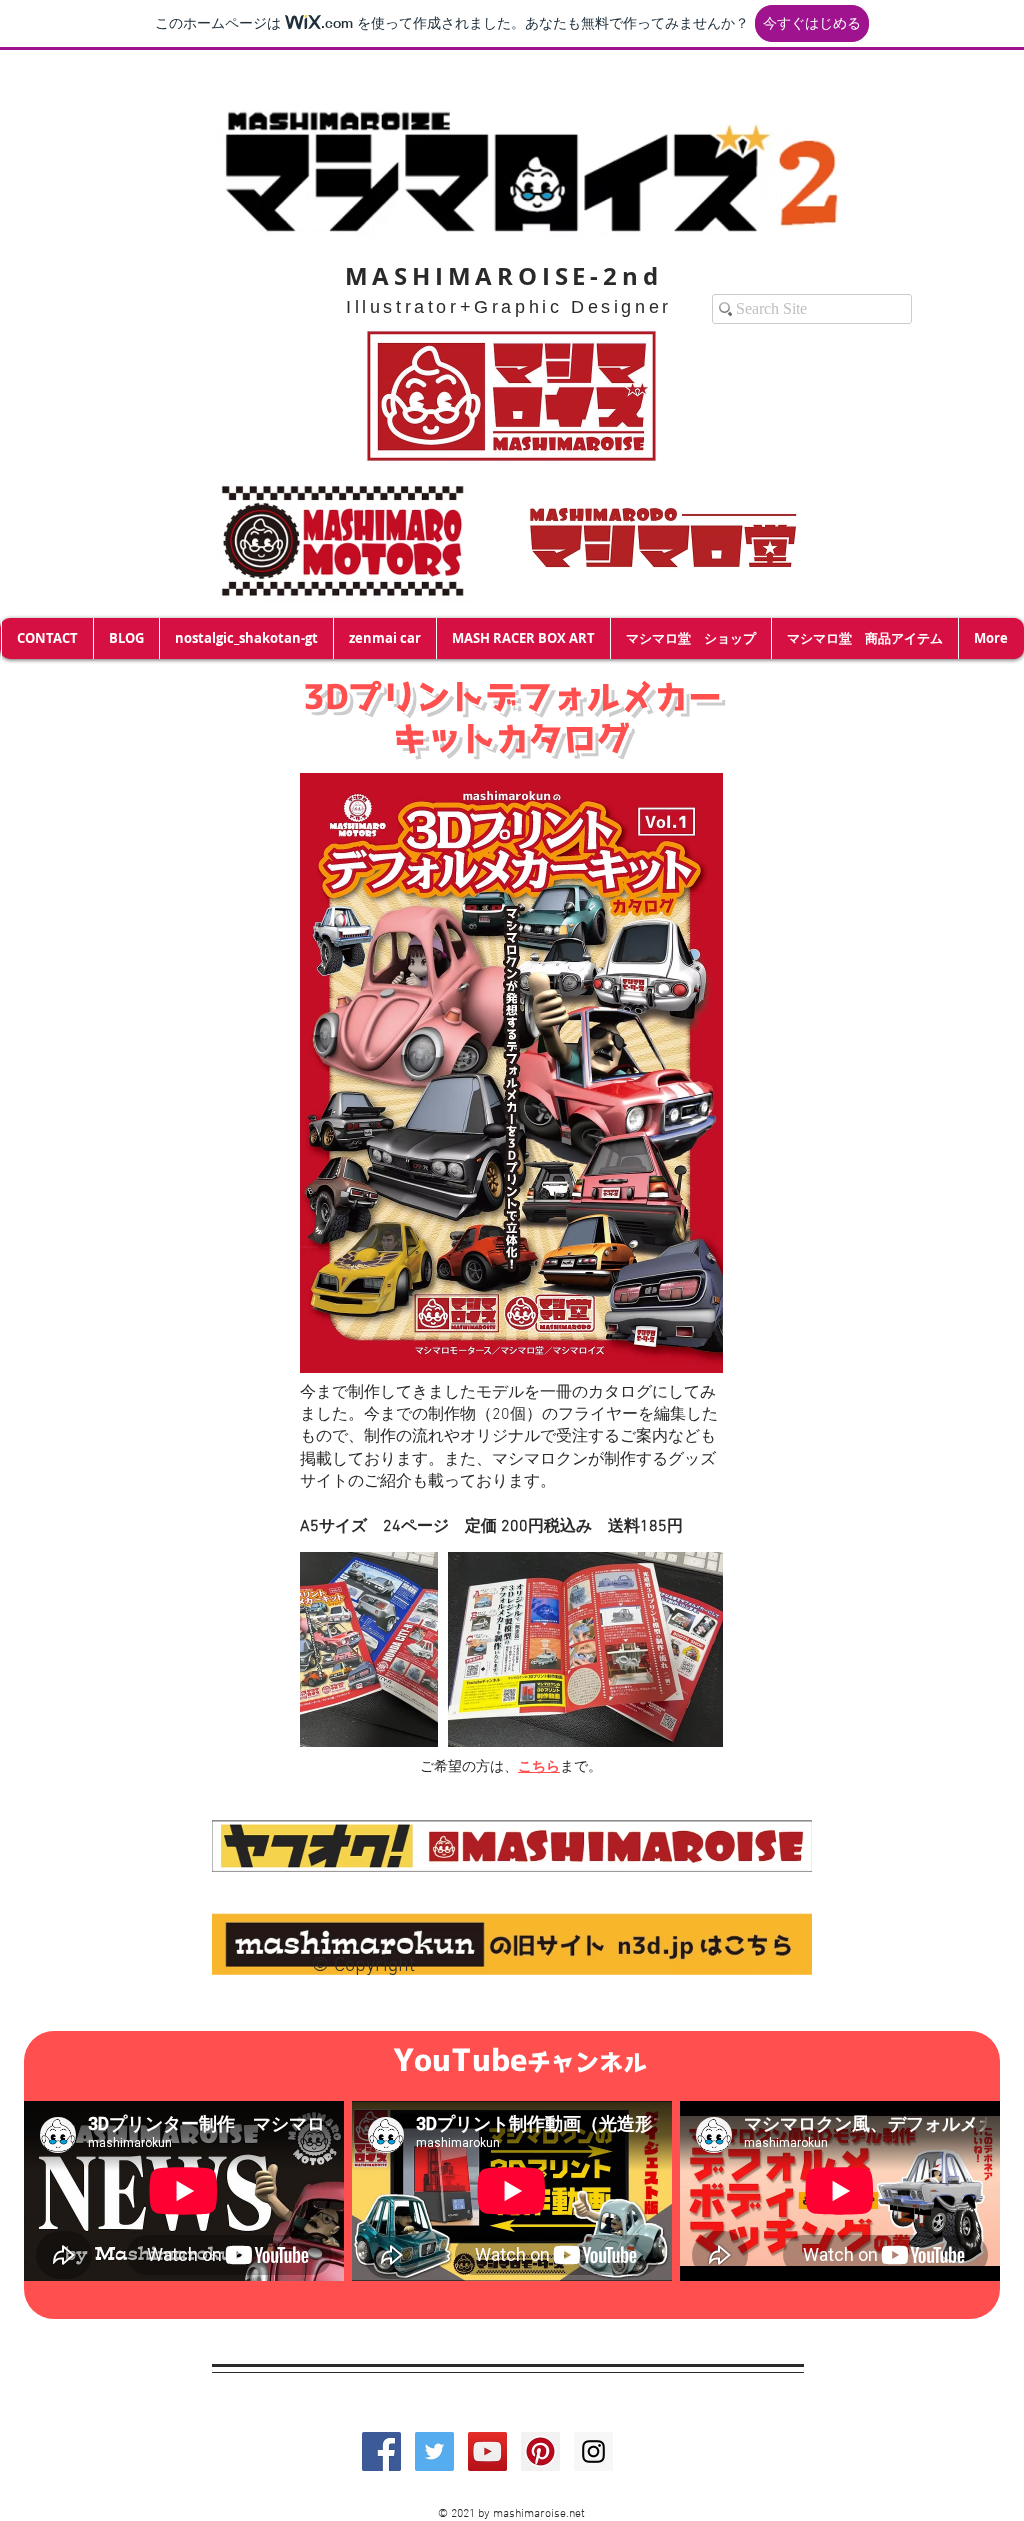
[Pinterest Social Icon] (540, 2451)
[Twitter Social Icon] (434, 2451)
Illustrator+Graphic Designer (509, 307)
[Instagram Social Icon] (593, 2451)
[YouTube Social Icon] (487, 2451)
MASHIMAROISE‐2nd (504, 276)
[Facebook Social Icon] (381, 2451)
